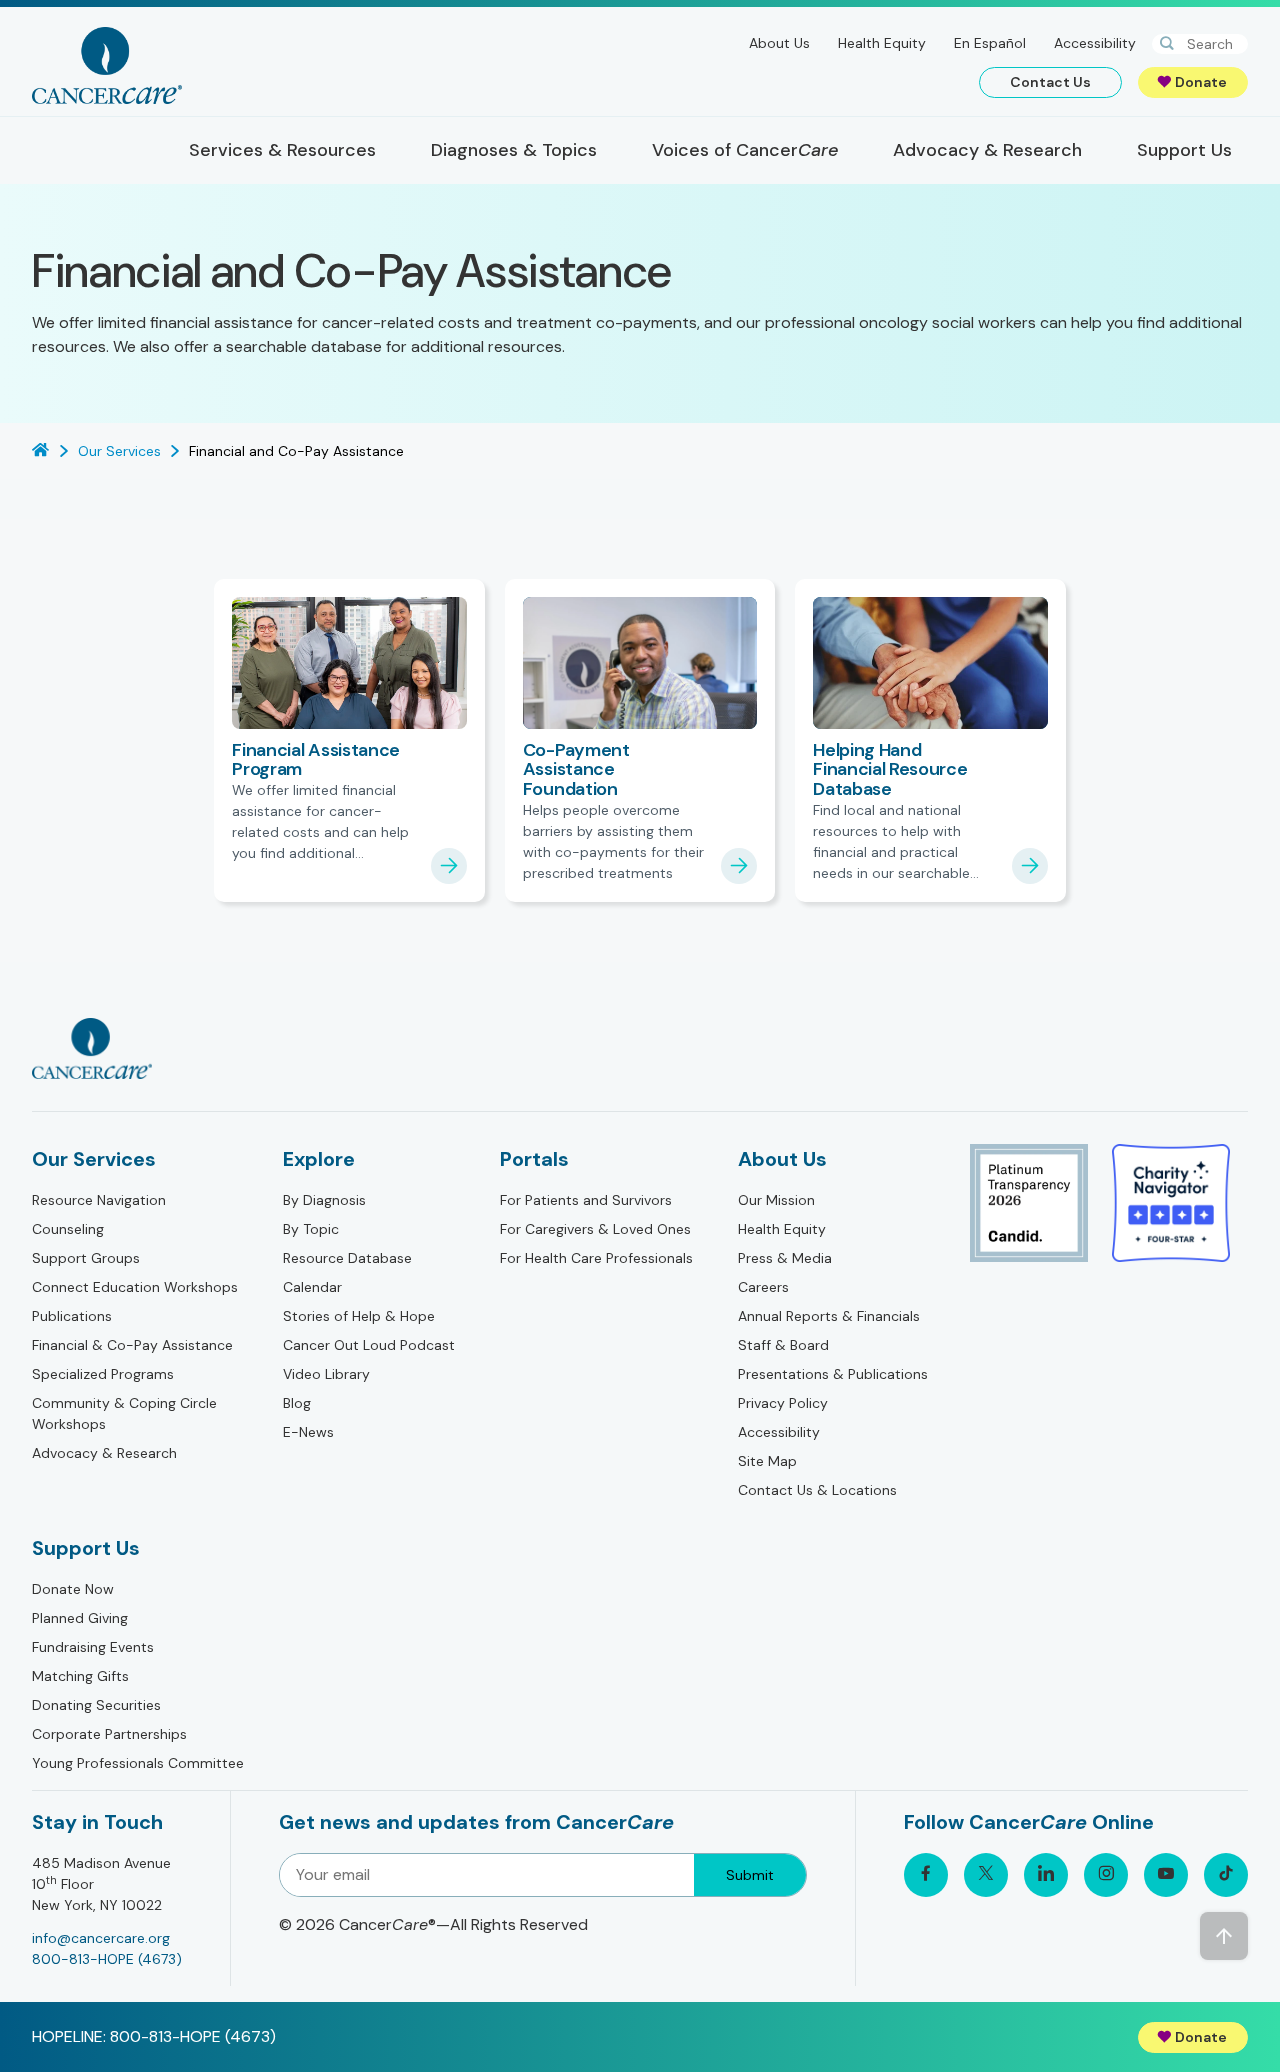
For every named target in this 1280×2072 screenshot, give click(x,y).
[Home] (107, 65)
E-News (308, 1432)
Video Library (326, 1374)
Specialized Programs (103, 1374)
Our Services (94, 1159)
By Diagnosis (324, 1200)
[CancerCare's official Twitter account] (986, 1875)
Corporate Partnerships (109, 1734)
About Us (779, 43)
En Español (990, 43)
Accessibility (1095, 43)
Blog (297, 1403)
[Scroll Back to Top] (1224, 1936)
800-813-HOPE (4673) (107, 1959)
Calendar (312, 1287)
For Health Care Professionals (596, 1258)
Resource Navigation (99, 1200)
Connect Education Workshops (135, 1287)
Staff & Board (783, 1345)
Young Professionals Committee (138, 1763)
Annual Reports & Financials (829, 1316)
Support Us (86, 1548)
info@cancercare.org (101, 1938)
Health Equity (882, 43)
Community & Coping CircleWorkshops (124, 1413)
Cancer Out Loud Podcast (369, 1345)
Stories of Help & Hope (359, 1316)
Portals (534, 1159)
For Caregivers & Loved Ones (595, 1229)
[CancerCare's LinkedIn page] (1046, 1875)
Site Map (767, 1461)
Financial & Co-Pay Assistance (132, 1345)
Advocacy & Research (104, 1453)
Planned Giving (80, 1618)
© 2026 (433, 1924)
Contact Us (1050, 82)
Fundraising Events (93, 1647)
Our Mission (776, 1200)
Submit (750, 1875)
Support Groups (86, 1258)
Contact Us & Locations (817, 1490)
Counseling (68, 1229)
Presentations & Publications (833, 1374)
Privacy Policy (783, 1403)
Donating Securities (96, 1705)
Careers (763, 1287)
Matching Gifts (80, 1676)
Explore (319, 1159)
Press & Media (785, 1258)
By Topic (311, 1229)
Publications (72, 1316)
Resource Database (347, 1258)
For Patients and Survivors (586, 1200)
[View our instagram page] (1106, 1875)
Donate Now (73, 1589)
